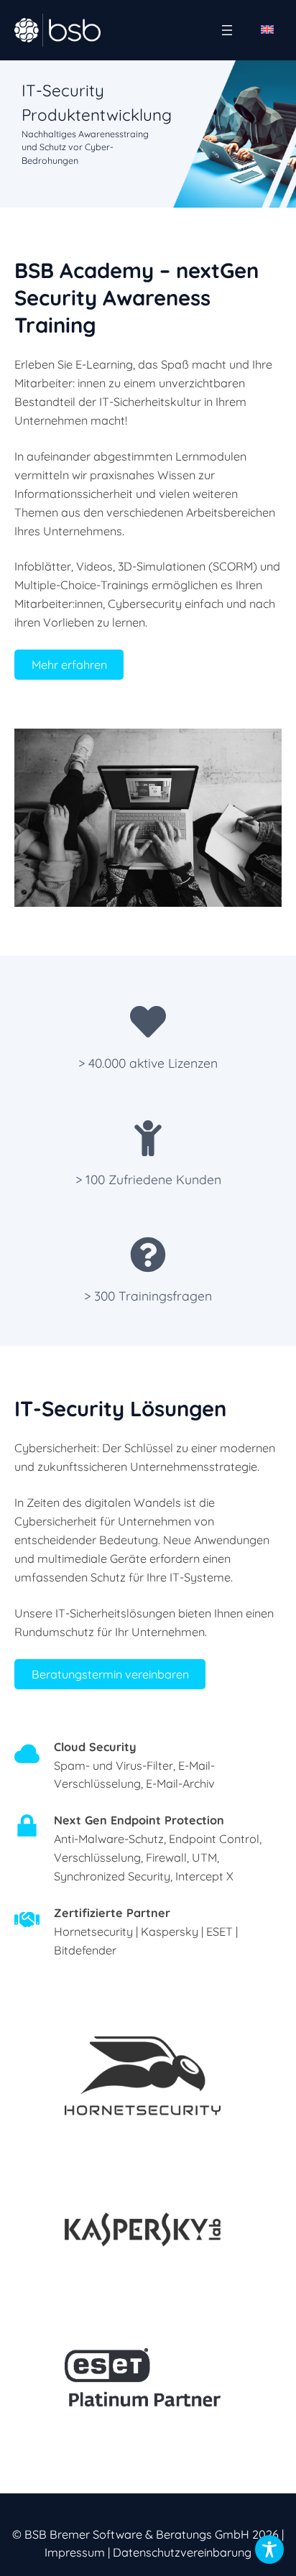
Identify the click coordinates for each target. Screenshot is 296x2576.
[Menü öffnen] (227, 30)
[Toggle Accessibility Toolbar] (269, 2549)
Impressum (75, 2552)
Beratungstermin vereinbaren (110, 1674)
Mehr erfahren (69, 665)
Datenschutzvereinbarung (182, 2552)
